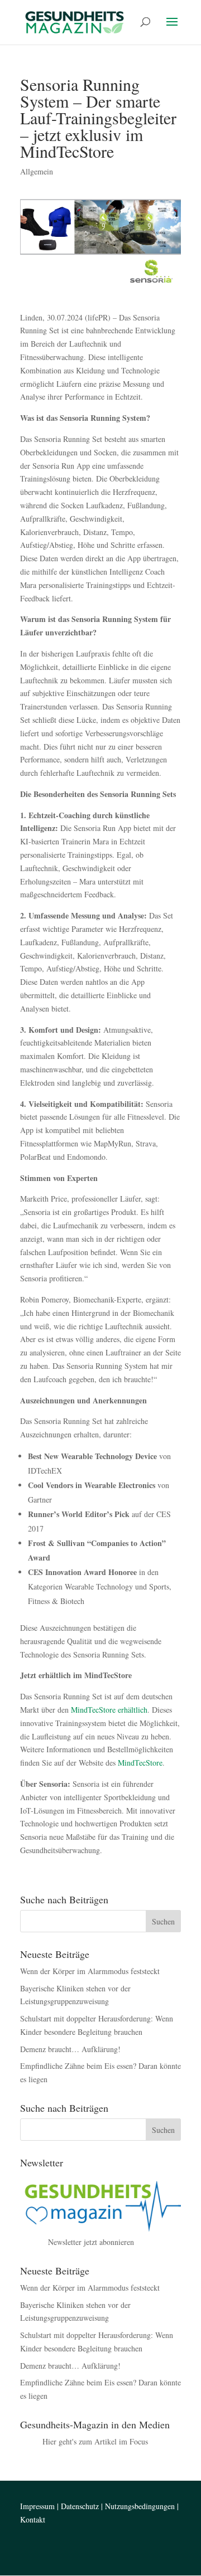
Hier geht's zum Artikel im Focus (95, 2441)
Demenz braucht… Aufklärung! (70, 2049)
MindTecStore (140, 1763)
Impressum (37, 2506)
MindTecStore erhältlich (109, 1710)
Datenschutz (80, 2506)
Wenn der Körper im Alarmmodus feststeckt (90, 1971)
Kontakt (33, 2519)
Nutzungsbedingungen (140, 2506)
